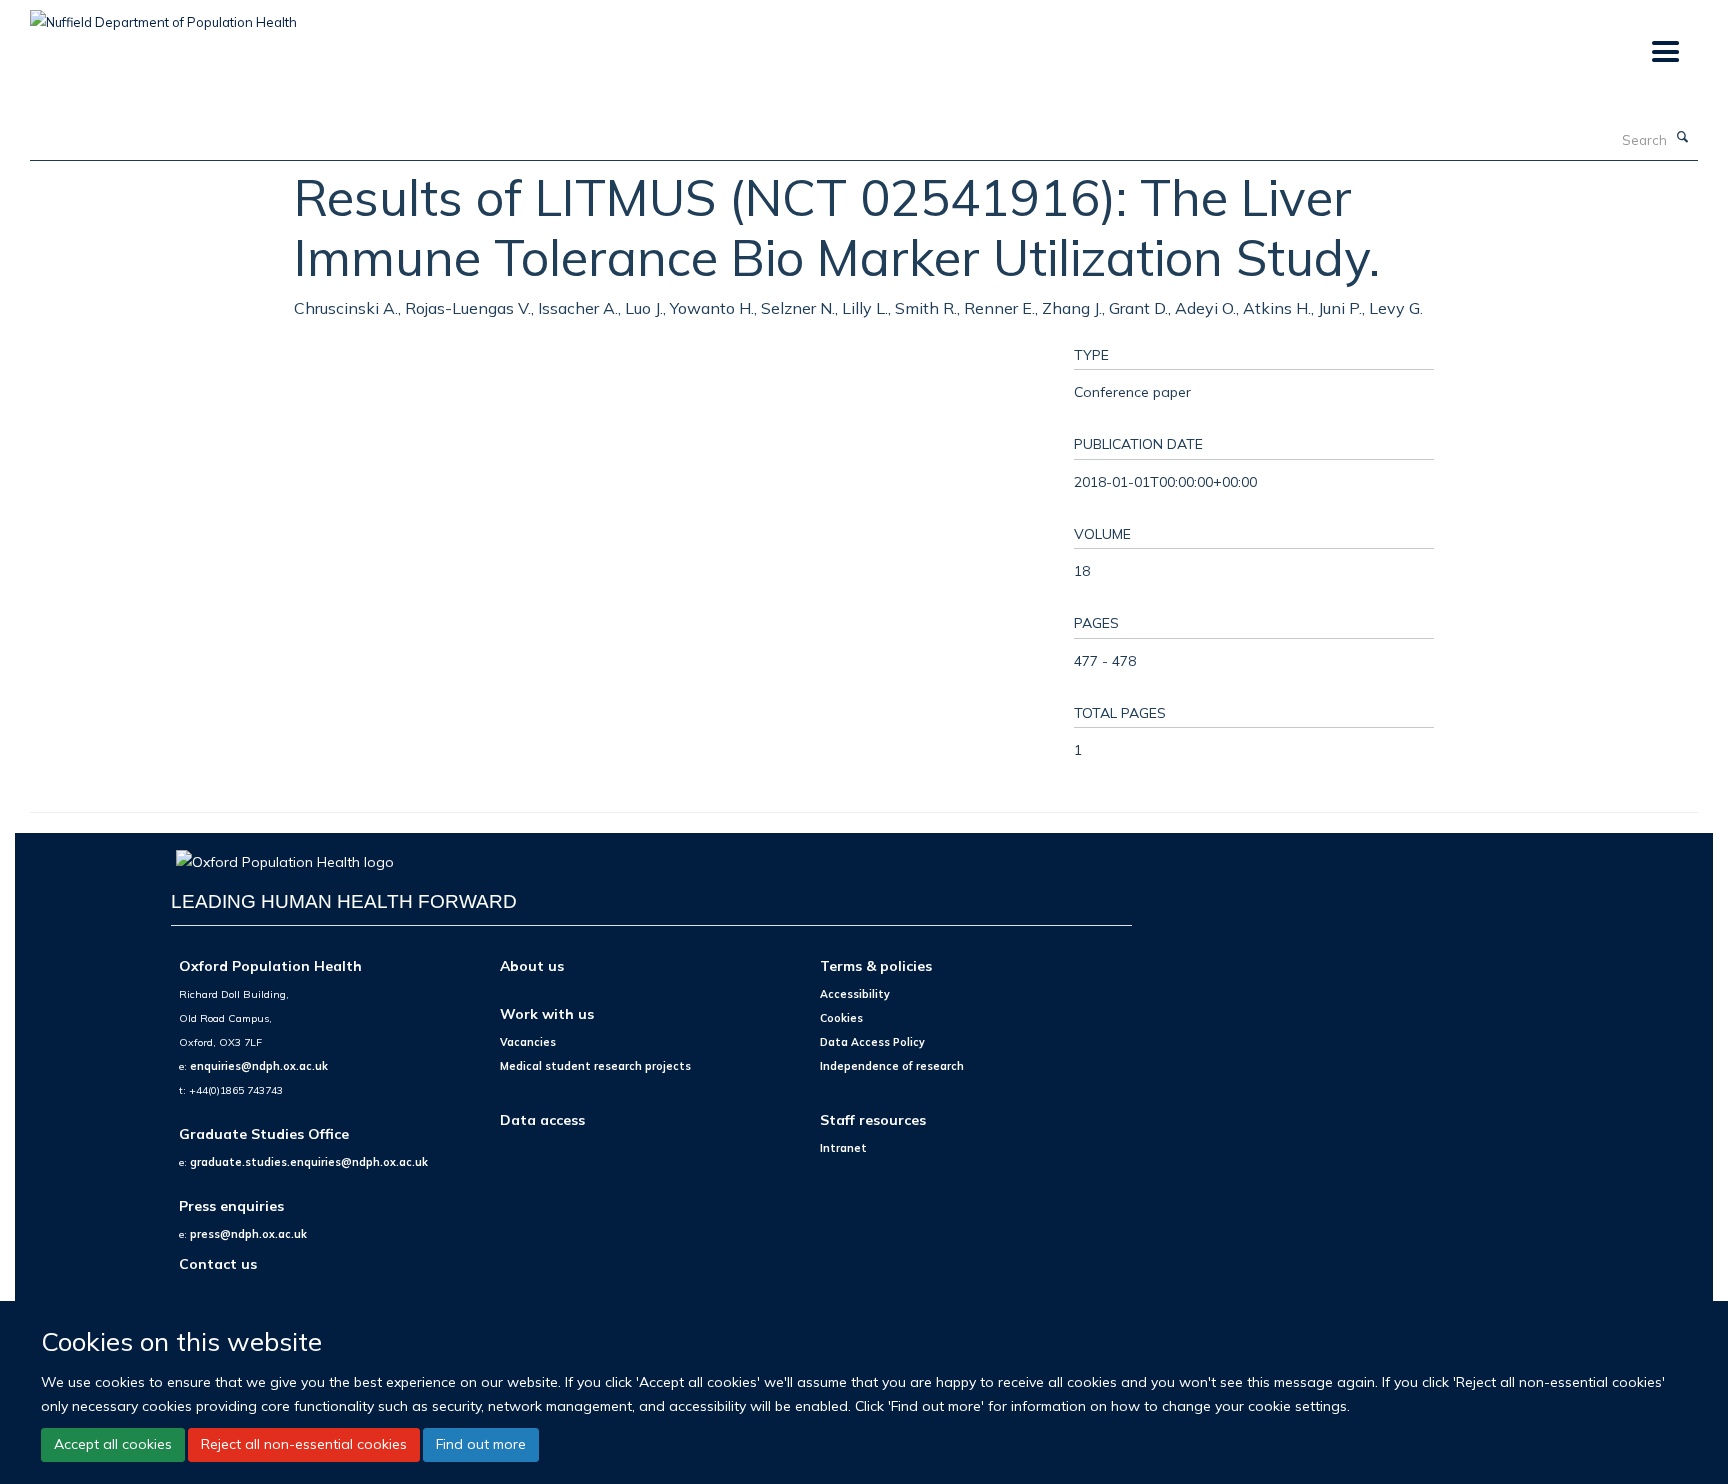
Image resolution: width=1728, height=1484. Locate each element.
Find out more (481, 1444)
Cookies (841, 1018)
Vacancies (528, 1042)
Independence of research (892, 1066)
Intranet (843, 1148)
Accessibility (855, 994)
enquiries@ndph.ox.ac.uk (259, 1066)
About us (532, 965)
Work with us (547, 1013)
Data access (542, 1119)
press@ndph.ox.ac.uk (248, 1234)
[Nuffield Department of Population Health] (163, 15)
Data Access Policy (872, 1042)
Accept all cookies (113, 1444)
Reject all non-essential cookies (304, 1444)
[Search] (1683, 138)
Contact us (218, 1263)
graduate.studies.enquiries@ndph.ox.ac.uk (309, 1162)
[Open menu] (1664, 52)
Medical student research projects (595, 1066)
